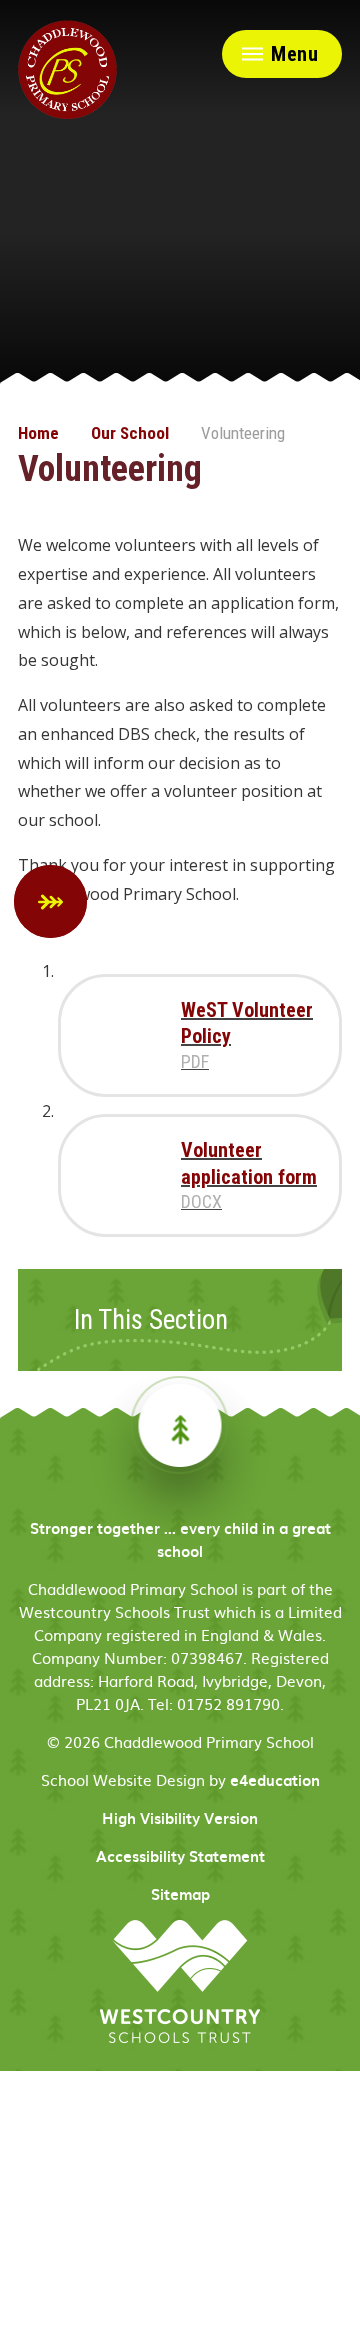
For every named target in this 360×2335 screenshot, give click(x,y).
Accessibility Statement (180, 1856)
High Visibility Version (180, 1818)
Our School (130, 433)
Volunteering (243, 433)
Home (38, 433)
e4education (275, 1780)
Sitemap (180, 1894)
